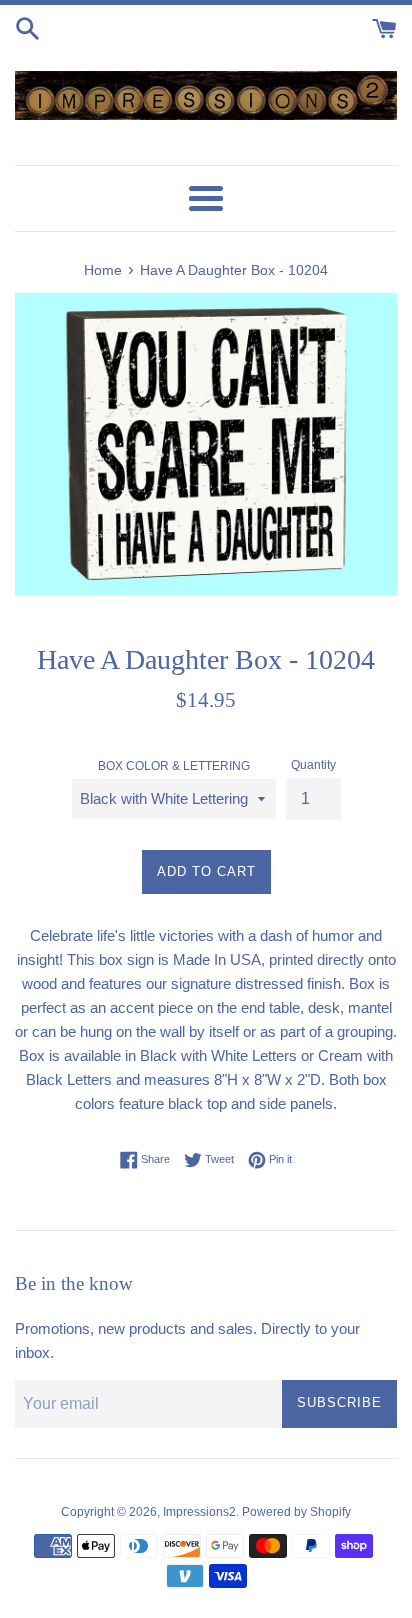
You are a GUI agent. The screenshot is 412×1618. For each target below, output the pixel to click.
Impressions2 (199, 1512)
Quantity (313, 765)
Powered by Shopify (296, 1512)
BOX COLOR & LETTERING (174, 766)
